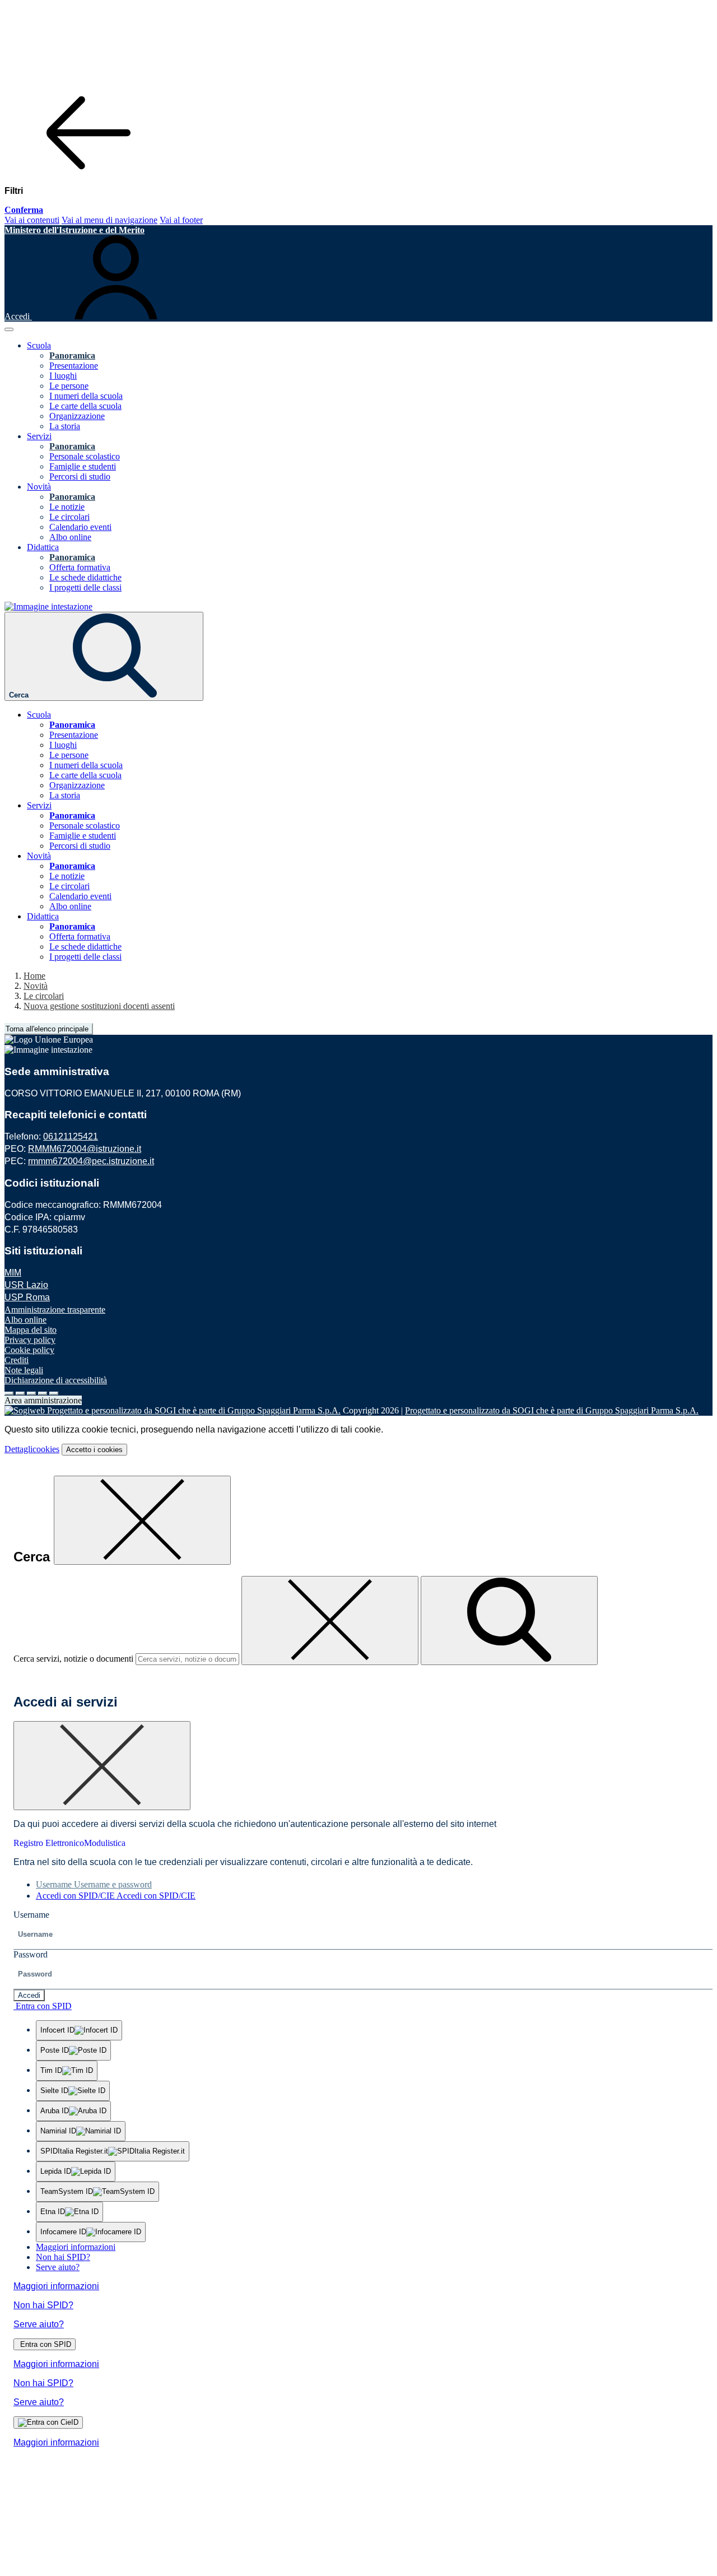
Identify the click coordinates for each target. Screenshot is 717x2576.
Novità (36, 986)
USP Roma (27, 1297)
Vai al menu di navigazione (110, 220)
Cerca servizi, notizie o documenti (73, 1659)
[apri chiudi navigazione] (9, 329)
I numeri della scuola (86, 396)
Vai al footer (181, 220)
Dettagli (32, 1449)
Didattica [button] (43, 547)
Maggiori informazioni (76, 2247)
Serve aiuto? (58, 2267)
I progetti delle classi (85, 587)
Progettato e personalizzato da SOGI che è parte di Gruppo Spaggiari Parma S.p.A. (552, 1410)
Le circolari (69, 517)
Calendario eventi (80, 527)
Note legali (24, 1370)
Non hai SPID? (63, 2257)
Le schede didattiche (85, 577)
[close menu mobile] (89, 172)
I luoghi (63, 376)
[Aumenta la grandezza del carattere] (9, 1393)
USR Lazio (26, 1285)
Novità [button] (39, 487)
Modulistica (105, 1843)
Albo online (70, 537)
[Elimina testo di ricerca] (330, 1621)
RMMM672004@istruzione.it (85, 1149)
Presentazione (74, 366)
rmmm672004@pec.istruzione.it (91, 1161)
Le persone (69, 386)
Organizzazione (77, 416)
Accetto (94, 1450)
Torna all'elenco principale (47, 1029)
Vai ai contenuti (32, 220)
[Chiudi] (142, 1520)
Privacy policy (30, 1340)
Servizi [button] (39, 436)
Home (34, 976)
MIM (13, 1273)
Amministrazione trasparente (55, 1310)
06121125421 (71, 1136)
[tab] (94, 1884)
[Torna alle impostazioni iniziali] (54, 1393)
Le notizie (67, 507)
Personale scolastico (85, 456)
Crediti (17, 1360)
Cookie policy (29, 1350)
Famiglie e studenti (83, 466)
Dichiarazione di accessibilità (56, 1380)
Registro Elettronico (49, 1843)
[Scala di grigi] (31, 1393)
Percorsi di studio (80, 476)
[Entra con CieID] (48, 2422)
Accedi (29, 1995)
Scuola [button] (39, 345)
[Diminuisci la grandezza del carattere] (20, 1393)
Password (31, 1954)
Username (31, 1915)
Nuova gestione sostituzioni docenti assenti (99, 1006)
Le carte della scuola (85, 406)
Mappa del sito (31, 1330)
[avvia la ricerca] (509, 1621)
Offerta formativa (80, 567)
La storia (65, 426)
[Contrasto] (43, 1393)
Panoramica (72, 355)
